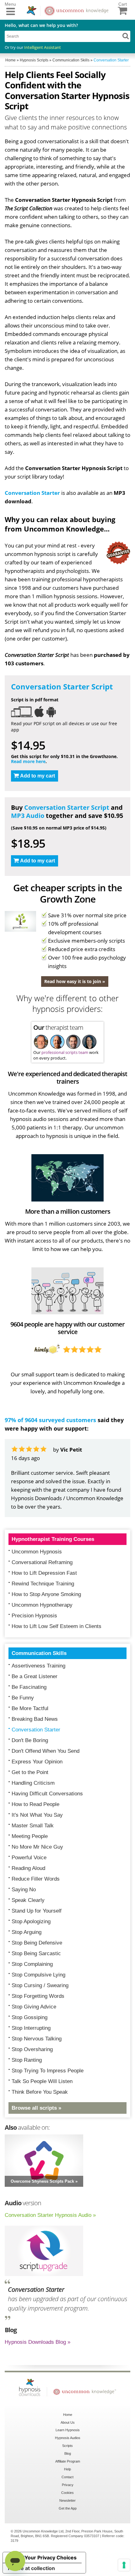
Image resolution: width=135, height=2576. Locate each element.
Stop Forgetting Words (38, 1996)
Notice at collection (31, 2568)
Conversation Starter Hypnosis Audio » (50, 2215)
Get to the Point (30, 1772)
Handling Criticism (33, 1783)
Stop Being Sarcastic (36, 1953)
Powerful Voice (29, 1858)
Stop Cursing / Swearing (40, 1985)
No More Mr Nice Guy (37, 1847)
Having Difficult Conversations (47, 1794)
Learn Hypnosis (68, 2430)
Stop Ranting (27, 2060)
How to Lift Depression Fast (44, 1573)
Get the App (68, 2508)
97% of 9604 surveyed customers (50, 1420)
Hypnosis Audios (68, 2438)
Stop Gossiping (30, 2017)
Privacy (68, 2485)
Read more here (28, 761)
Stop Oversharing (32, 2049)
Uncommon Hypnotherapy (42, 1605)
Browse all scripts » (36, 2108)
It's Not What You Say (37, 1815)
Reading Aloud (28, 1868)
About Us (68, 2422)
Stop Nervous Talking (37, 2039)
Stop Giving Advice (34, 2007)
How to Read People (35, 1804)
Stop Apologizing (31, 1922)
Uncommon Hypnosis (37, 1552)
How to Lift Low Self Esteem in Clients (57, 1626)
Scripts (67, 2446)
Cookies (67, 2493)
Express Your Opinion (37, 1762)
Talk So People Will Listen (42, 2081)
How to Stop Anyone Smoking (46, 1594)
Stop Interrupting (31, 2028)
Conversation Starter (32, 493)
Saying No (24, 1890)
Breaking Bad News (35, 1719)
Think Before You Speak (40, 2092)
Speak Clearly (28, 1900)
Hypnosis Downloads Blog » (38, 2342)
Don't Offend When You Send (46, 1751)
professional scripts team (65, 1052)
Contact (67, 2477)
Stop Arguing (27, 1932)
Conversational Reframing (42, 1562)
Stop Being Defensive (37, 1943)
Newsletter (67, 2500)
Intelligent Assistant (43, 47)
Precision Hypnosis (34, 1616)
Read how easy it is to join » (75, 981)
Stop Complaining (32, 1964)
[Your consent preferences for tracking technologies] (124, 2565)
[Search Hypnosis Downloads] (126, 36)
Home (68, 2415)
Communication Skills (39, 1653)
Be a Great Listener (35, 1676)
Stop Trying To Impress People (48, 2071)
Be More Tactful (30, 1708)
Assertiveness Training (38, 1666)
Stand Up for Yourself (37, 1911)
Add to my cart (38, 776)
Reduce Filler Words (36, 1879)
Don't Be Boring (30, 1740)
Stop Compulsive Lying (38, 1975)
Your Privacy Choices (51, 2558)
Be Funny (23, 1698)
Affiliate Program (68, 2461)
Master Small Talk (33, 1826)
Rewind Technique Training (43, 1584)
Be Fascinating (29, 1687)
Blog (68, 2453)
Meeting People (30, 1836)
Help (67, 2469)
